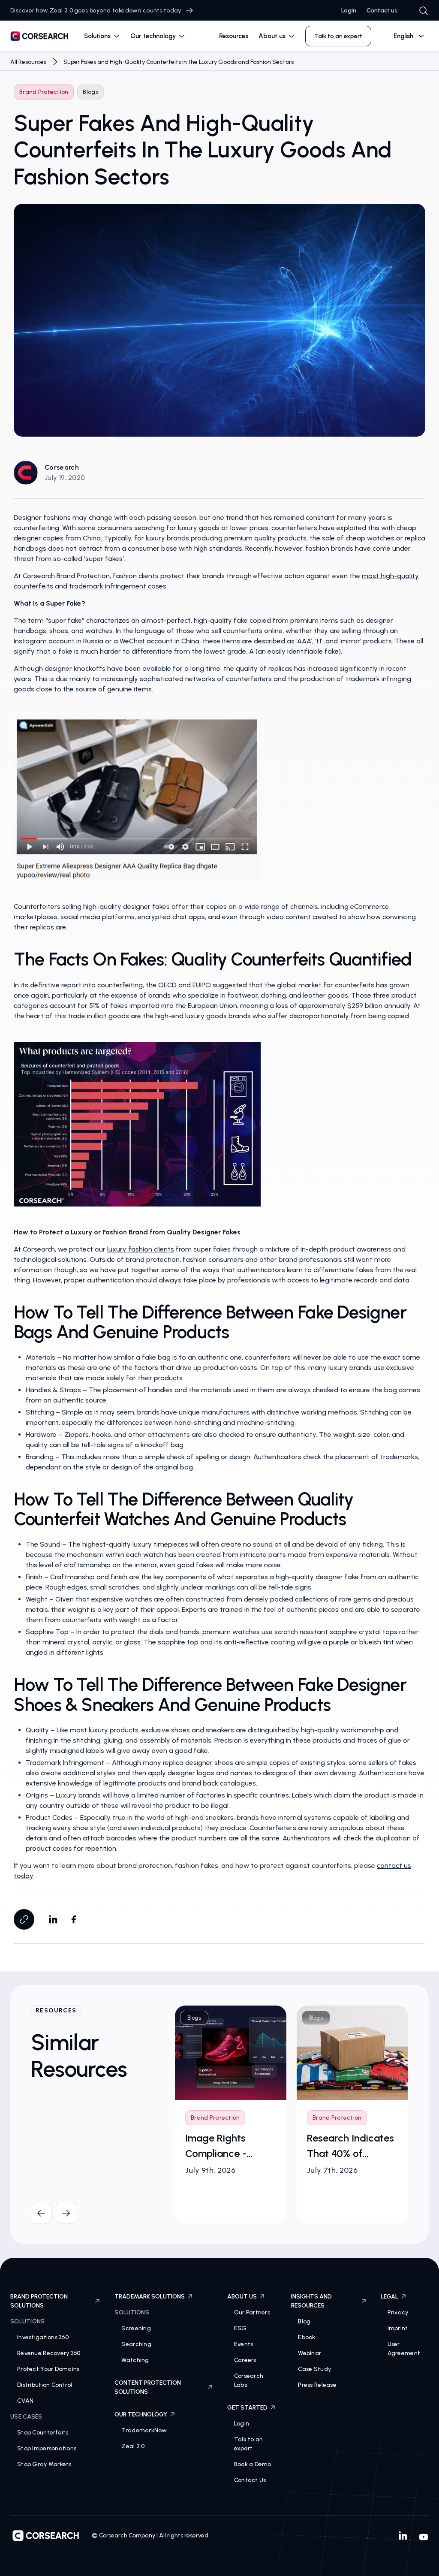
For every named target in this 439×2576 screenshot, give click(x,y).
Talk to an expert (249, 2444)
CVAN (25, 2401)
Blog (304, 2321)
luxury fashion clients (141, 1249)
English (403, 36)
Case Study (314, 2369)
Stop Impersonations (47, 2448)
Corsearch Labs (249, 2380)
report (71, 985)
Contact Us (250, 2480)
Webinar (310, 2353)
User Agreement (404, 2349)
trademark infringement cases (118, 586)
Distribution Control (45, 2385)
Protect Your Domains (48, 2369)
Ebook (307, 2337)
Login (349, 11)
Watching (135, 2360)
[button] (102, 36)
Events (244, 2344)
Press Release (317, 2385)
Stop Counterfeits (43, 2433)
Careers (245, 2360)
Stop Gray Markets (44, 2464)
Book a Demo (253, 2464)
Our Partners (252, 2312)
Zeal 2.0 (133, 2446)
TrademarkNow (144, 2430)
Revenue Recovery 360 (49, 2353)
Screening (136, 2328)
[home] (39, 38)
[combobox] (405, 36)
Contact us (382, 11)
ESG (241, 2328)
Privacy (398, 2312)
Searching (136, 2344)
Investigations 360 (43, 2337)
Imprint (398, 2328)
